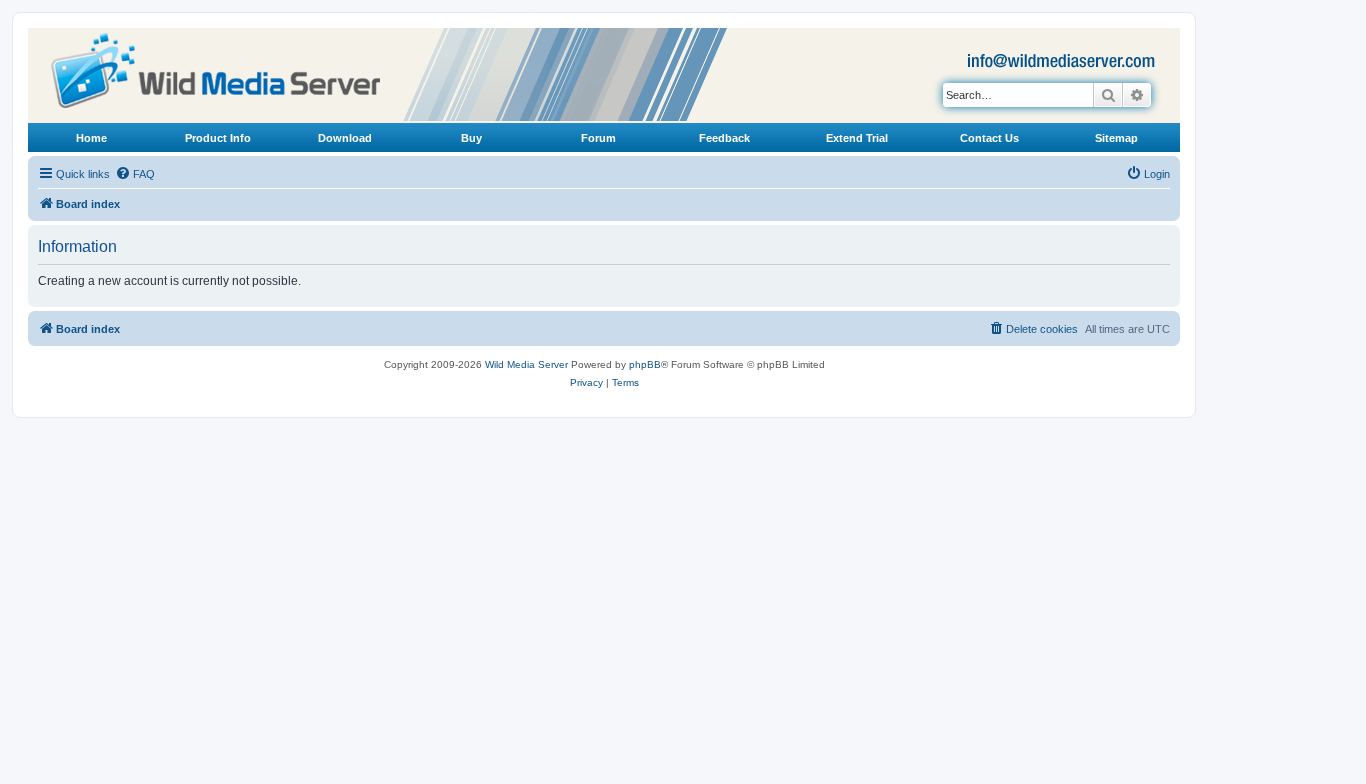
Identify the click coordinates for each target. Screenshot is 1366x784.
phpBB (645, 364)
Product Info (218, 138)
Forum (598, 138)
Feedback (724, 138)
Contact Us (989, 138)
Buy (471, 138)
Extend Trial (857, 138)
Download (345, 138)
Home (91, 138)
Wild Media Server (526, 364)
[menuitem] (135, 174)
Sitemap (1116, 138)
